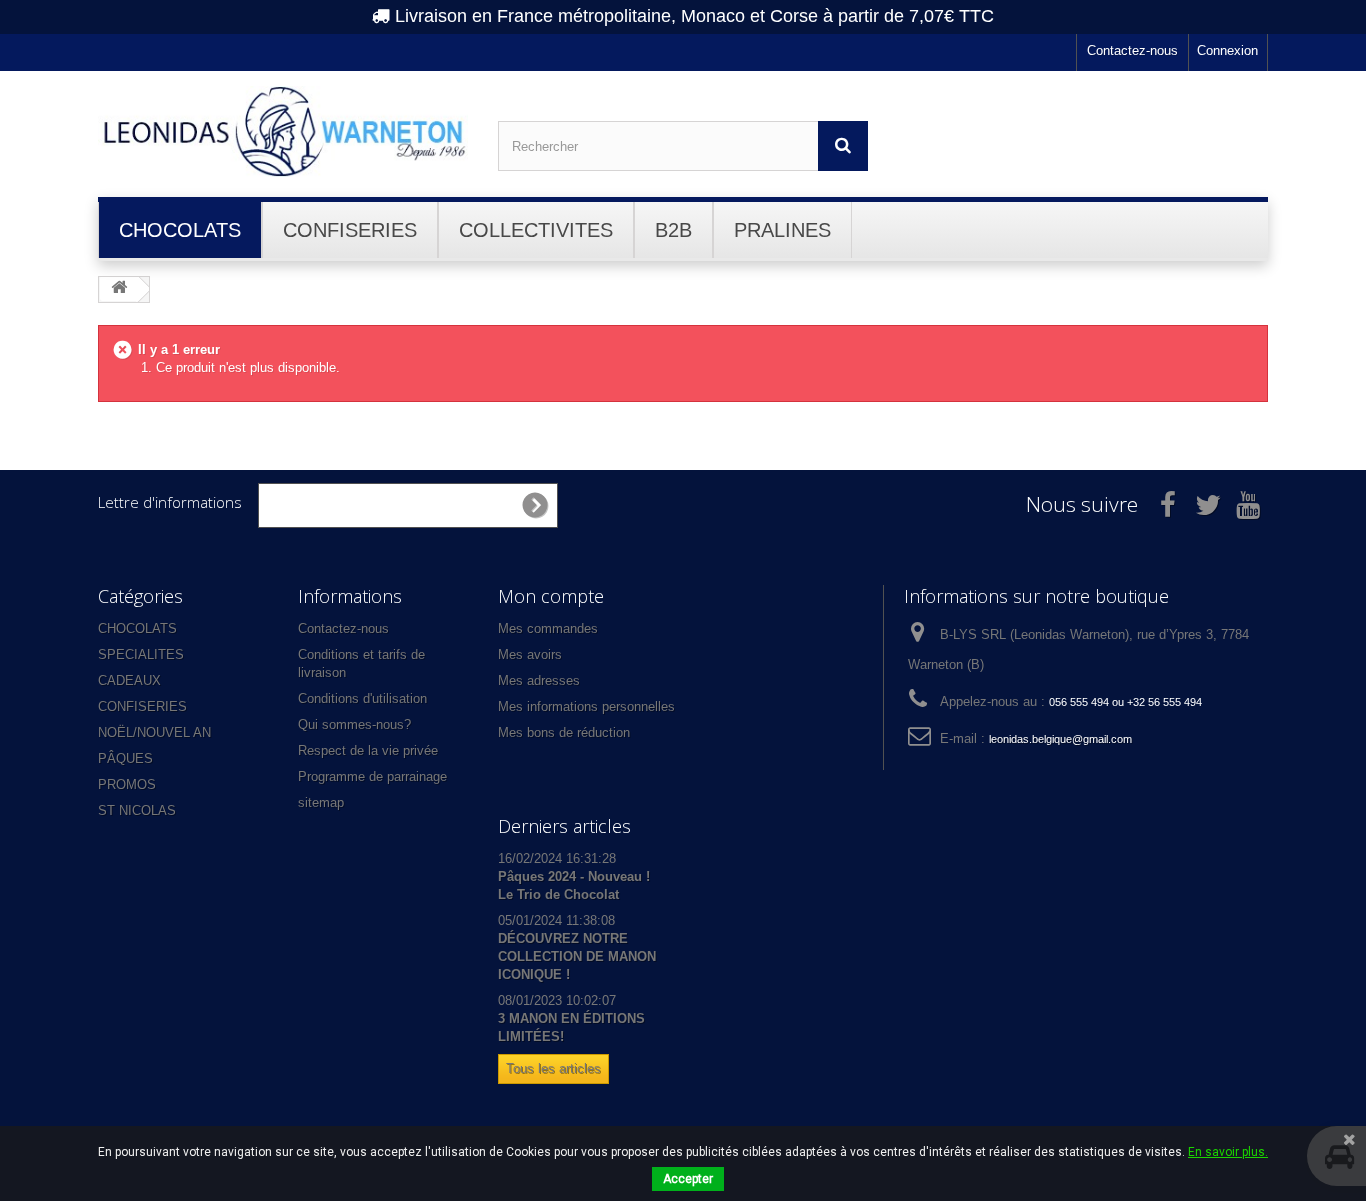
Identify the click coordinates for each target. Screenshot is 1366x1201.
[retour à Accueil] (119, 288)
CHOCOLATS (137, 628)
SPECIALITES (141, 654)
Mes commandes (548, 628)
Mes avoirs (530, 654)
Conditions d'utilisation (362, 698)
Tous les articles (553, 1068)
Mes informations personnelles (586, 706)
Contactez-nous (1132, 50)
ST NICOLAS (137, 810)
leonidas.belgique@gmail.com (1060, 739)
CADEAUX (129, 680)
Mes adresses (539, 680)
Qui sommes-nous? (354, 724)
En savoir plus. (1228, 1152)
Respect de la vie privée (368, 750)
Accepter (688, 1179)
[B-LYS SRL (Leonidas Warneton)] (283, 131)
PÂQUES (125, 758)
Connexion (1227, 50)
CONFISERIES (142, 706)
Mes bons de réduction (564, 732)
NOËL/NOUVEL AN (154, 732)
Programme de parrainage (372, 776)
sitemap (321, 802)
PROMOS (127, 784)
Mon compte (551, 596)
